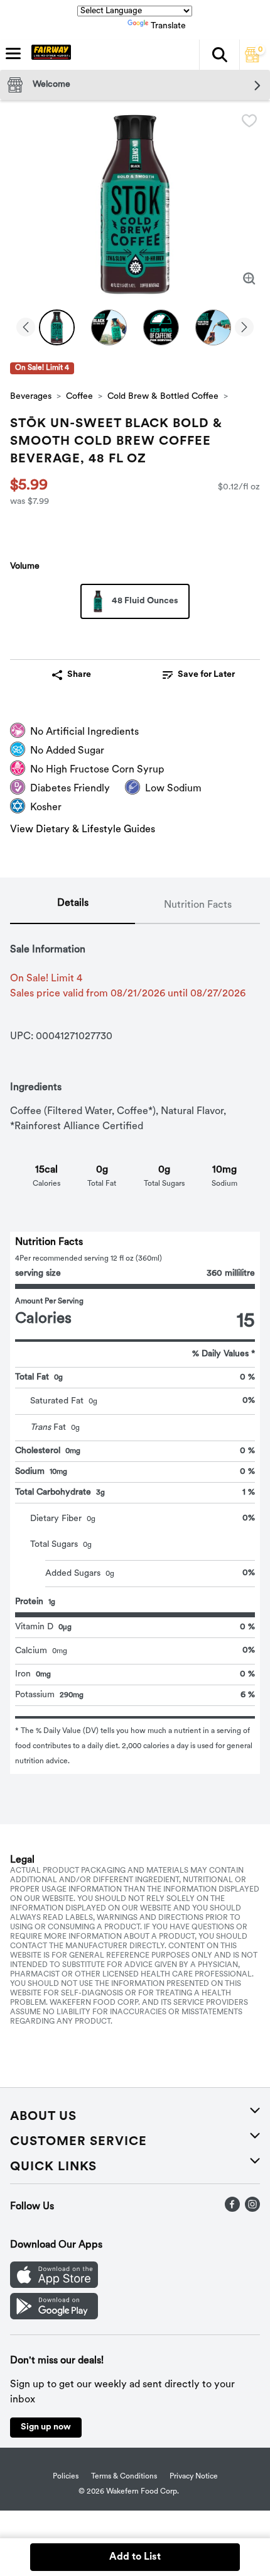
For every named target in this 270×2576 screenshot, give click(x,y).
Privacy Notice (194, 2477)
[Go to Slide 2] (109, 327)
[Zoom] (249, 279)
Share (79, 675)
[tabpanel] (135, 1349)
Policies (66, 2477)
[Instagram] (252, 2209)
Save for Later (206, 675)
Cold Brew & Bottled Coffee (163, 397)
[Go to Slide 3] (161, 327)
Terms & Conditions (124, 2477)
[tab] (73, 906)
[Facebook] (232, 2209)
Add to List (135, 2557)
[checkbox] (249, 121)
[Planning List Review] (252, 60)
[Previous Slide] (26, 328)
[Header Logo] (49, 55)
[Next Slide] (244, 328)
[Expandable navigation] (13, 53)
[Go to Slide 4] (213, 327)
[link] (199, 675)
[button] (219, 55)
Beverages (31, 397)
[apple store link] (54, 2285)
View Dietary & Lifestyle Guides (83, 830)
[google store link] (54, 2317)
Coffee (79, 397)
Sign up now (46, 2427)
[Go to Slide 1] (57, 327)
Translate (168, 26)
